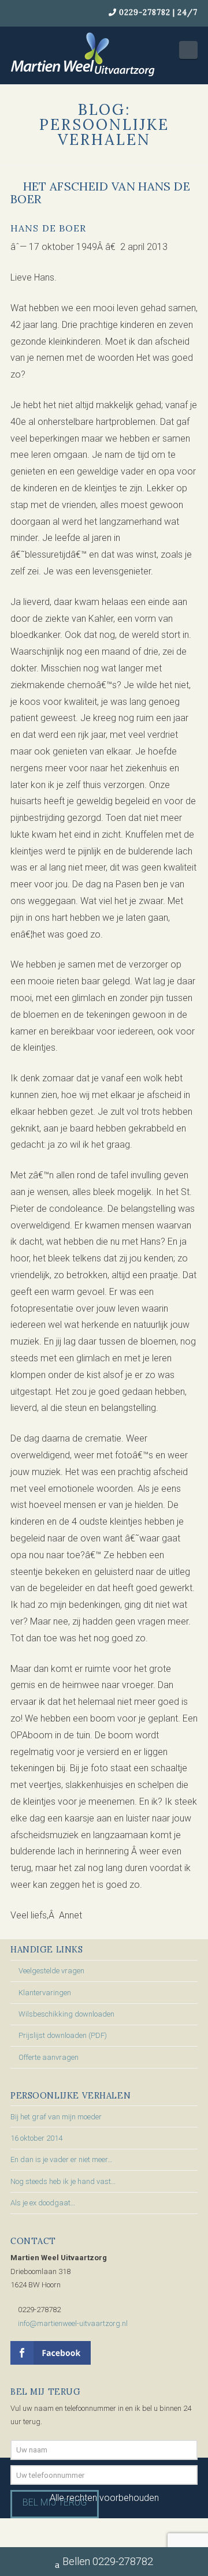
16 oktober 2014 (36, 2138)
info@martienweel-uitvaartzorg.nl (73, 2323)
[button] (188, 50)
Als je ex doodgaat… (43, 2203)
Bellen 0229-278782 (108, 2561)
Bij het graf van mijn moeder (56, 2117)
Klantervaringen (45, 1993)
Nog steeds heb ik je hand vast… (63, 2181)
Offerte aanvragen (49, 2057)
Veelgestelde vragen (51, 1971)
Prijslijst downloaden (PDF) (63, 2035)
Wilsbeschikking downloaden (66, 2014)
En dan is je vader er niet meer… (61, 2159)
